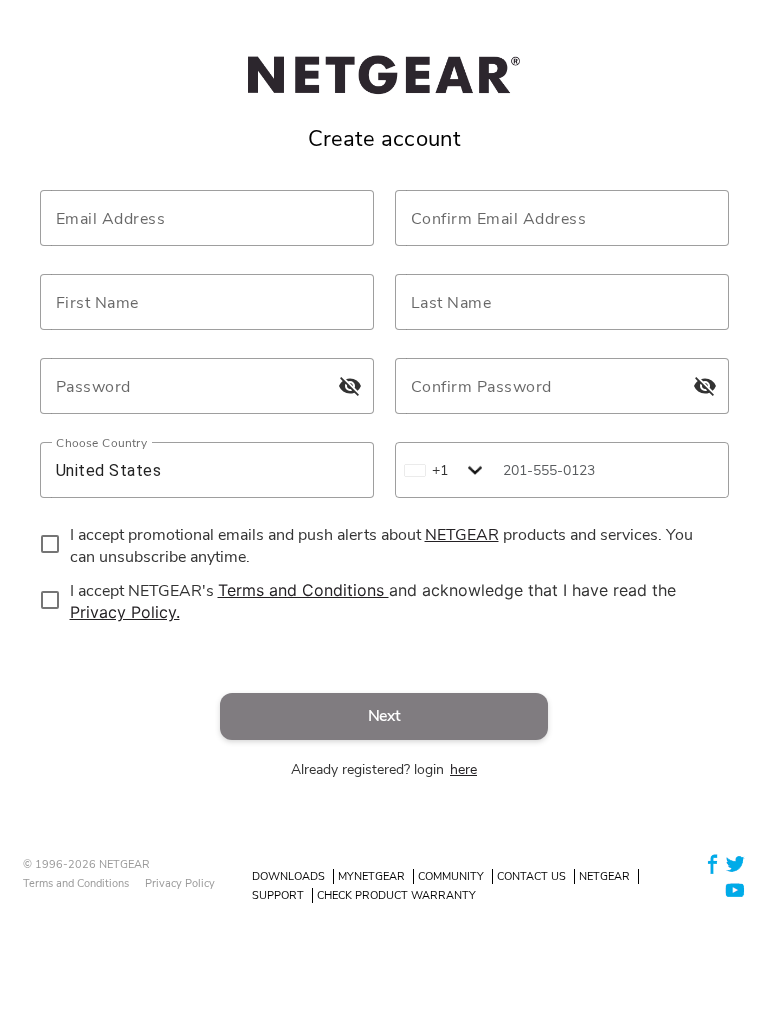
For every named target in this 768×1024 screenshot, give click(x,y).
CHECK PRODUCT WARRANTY (396, 895)
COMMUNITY (451, 876)
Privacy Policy (180, 883)
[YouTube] (735, 888)
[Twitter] (735, 863)
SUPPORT (278, 895)
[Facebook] (713, 863)
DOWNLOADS (288, 876)
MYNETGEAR (371, 876)
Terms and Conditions (76, 883)
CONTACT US (531, 876)
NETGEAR (604, 876)
